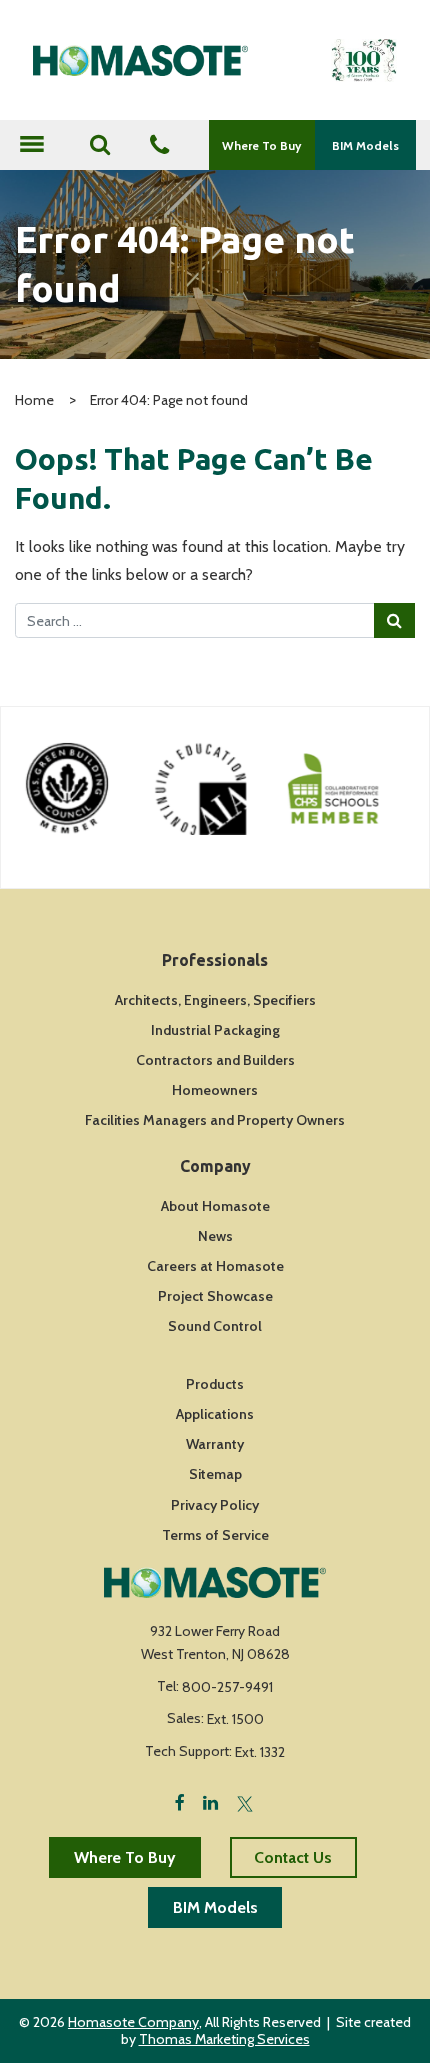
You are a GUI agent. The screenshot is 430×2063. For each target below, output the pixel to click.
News (215, 1236)
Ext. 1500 (235, 1719)
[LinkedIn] (210, 1801)
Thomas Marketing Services (224, 2039)
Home (34, 400)
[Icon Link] (105, 788)
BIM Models (365, 145)
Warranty (215, 1444)
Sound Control (215, 1326)
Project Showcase (215, 1296)
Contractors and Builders (215, 1060)
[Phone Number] (159, 146)
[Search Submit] (394, 620)
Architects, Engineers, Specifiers (215, 1000)
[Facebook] (180, 1801)
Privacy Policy (215, 1505)
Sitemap (215, 1474)
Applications (215, 1414)
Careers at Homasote (215, 1266)
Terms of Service (215, 1535)
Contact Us (293, 1857)
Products (215, 1384)
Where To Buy (261, 145)
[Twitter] (245, 1801)
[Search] (100, 145)
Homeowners (215, 1090)
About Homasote (215, 1206)
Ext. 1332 (260, 1752)
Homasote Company (133, 2022)
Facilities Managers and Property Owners (215, 1120)
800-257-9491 (227, 1687)
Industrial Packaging (215, 1030)
